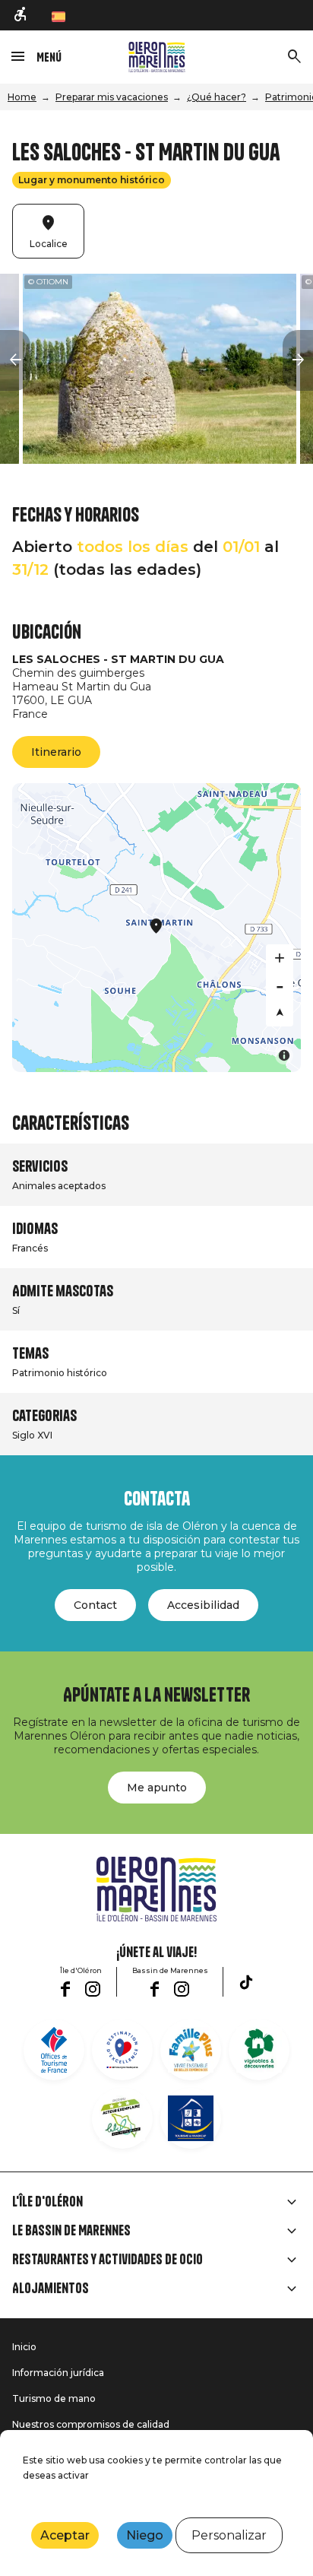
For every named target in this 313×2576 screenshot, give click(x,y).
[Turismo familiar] (191, 2050)
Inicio (24, 2347)
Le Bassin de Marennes (71, 2231)
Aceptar (65, 2535)
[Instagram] (93, 1989)
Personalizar (229, 2535)
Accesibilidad (203, 1605)
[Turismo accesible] (21, 15)
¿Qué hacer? (217, 97)
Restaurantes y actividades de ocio (107, 2260)
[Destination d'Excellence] (122, 2050)
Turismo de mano (54, 2398)
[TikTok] (246, 1982)
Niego (145, 2535)
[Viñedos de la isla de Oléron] (259, 2050)
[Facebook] (65, 1989)
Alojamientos (51, 2289)
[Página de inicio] (157, 57)
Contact (95, 1605)
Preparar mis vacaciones (112, 97)
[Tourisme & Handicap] (191, 2118)
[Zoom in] (280, 958)
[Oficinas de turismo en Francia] (54, 2050)
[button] (15, 360)
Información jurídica (58, 2373)
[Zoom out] (280, 985)
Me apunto (157, 1788)
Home (22, 97)
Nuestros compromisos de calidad (91, 2424)
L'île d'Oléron (47, 2202)
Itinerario (56, 752)
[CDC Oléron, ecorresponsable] (122, 2118)
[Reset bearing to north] (280, 1013)
